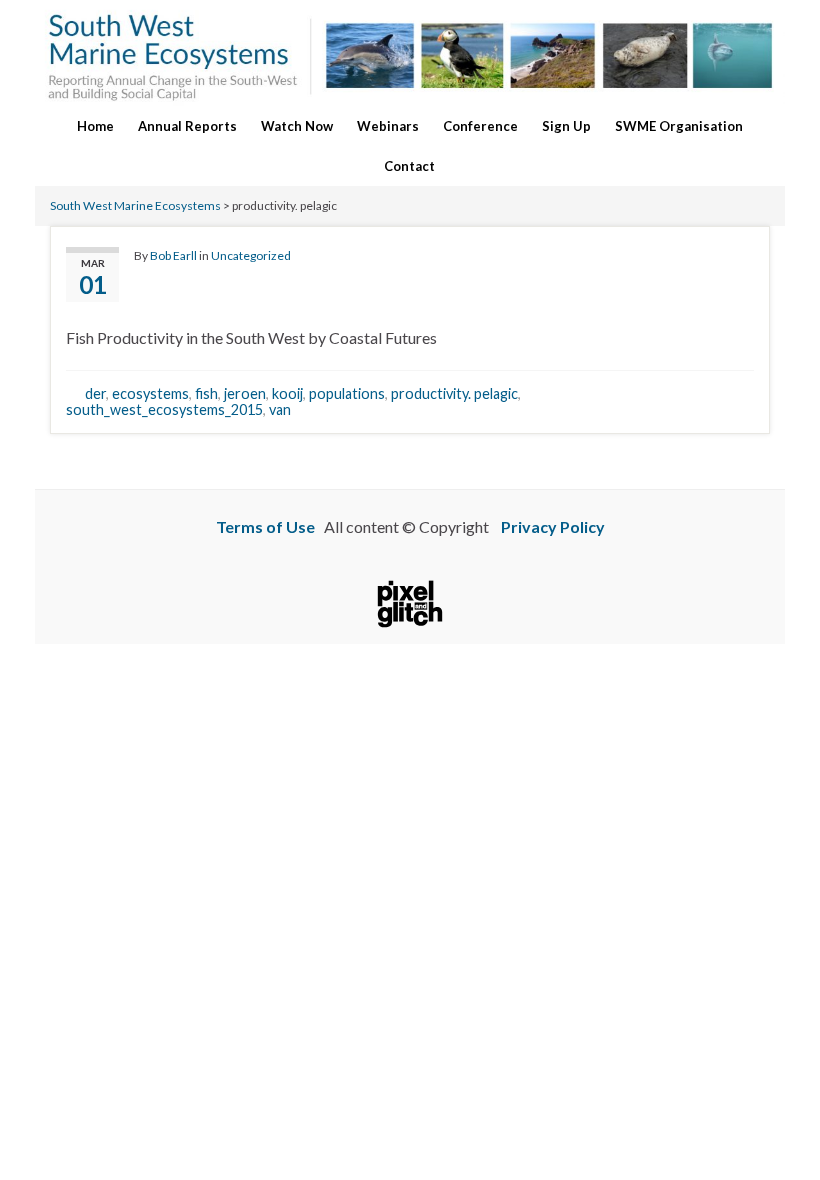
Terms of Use (265, 526)
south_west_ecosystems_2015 (164, 409)
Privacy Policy (553, 526)
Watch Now (297, 126)
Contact (409, 166)
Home (95, 126)
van (280, 409)
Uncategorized (251, 255)
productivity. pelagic (454, 393)
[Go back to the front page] (410, 53)
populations (347, 393)
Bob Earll (173, 255)
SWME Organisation (679, 126)
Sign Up (566, 126)
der (95, 393)
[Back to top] (775, 1135)
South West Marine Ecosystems (135, 205)
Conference (480, 126)
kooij (287, 393)
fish (206, 393)
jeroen (245, 393)
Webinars (388, 126)
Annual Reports (187, 126)
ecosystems (150, 393)
